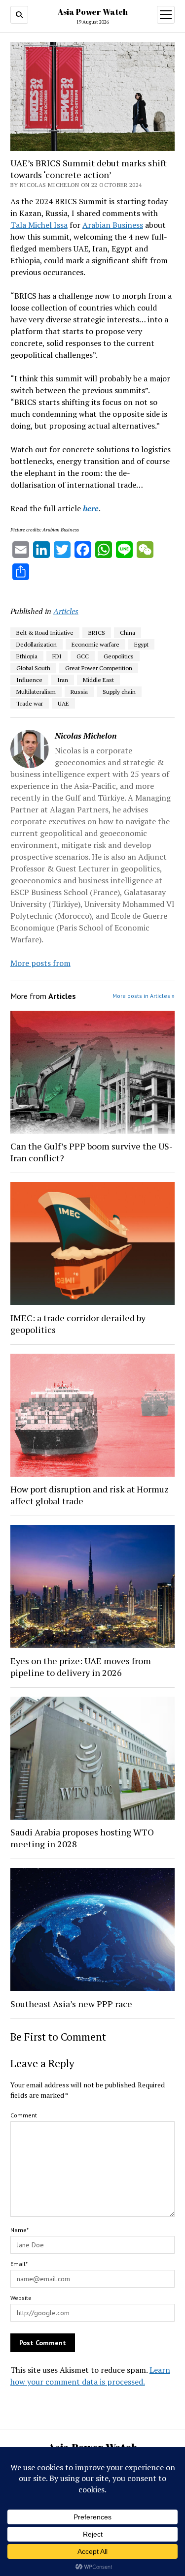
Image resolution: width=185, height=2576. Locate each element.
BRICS (97, 633)
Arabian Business (113, 225)
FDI (57, 656)
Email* (19, 2264)
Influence (29, 680)
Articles (66, 611)
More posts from (40, 963)
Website (21, 2298)
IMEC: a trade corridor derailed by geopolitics (78, 1324)
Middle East (98, 680)
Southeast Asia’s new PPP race (71, 2004)
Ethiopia (27, 656)
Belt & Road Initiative (45, 633)
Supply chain (119, 692)
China (128, 633)
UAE (63, 703)
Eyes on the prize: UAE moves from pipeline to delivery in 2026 (81, 1667)
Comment (24, 2115)
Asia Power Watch (93, 12)
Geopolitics (119, 656)
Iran (63, 680)
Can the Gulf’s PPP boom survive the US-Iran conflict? (92, 1152)
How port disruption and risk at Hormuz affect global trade (90, 1495)
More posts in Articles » (144, 996)
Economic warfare (95, 644)
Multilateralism (36, 692)
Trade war (30, 703)
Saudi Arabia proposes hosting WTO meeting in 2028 (82, 1838)
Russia (79, 692)
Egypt (141, 644)
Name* (19, 2230)
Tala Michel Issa (39, 225)
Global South (33, 668)
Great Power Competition (99, 668)
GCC (83, 656)
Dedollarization (37, 644)
